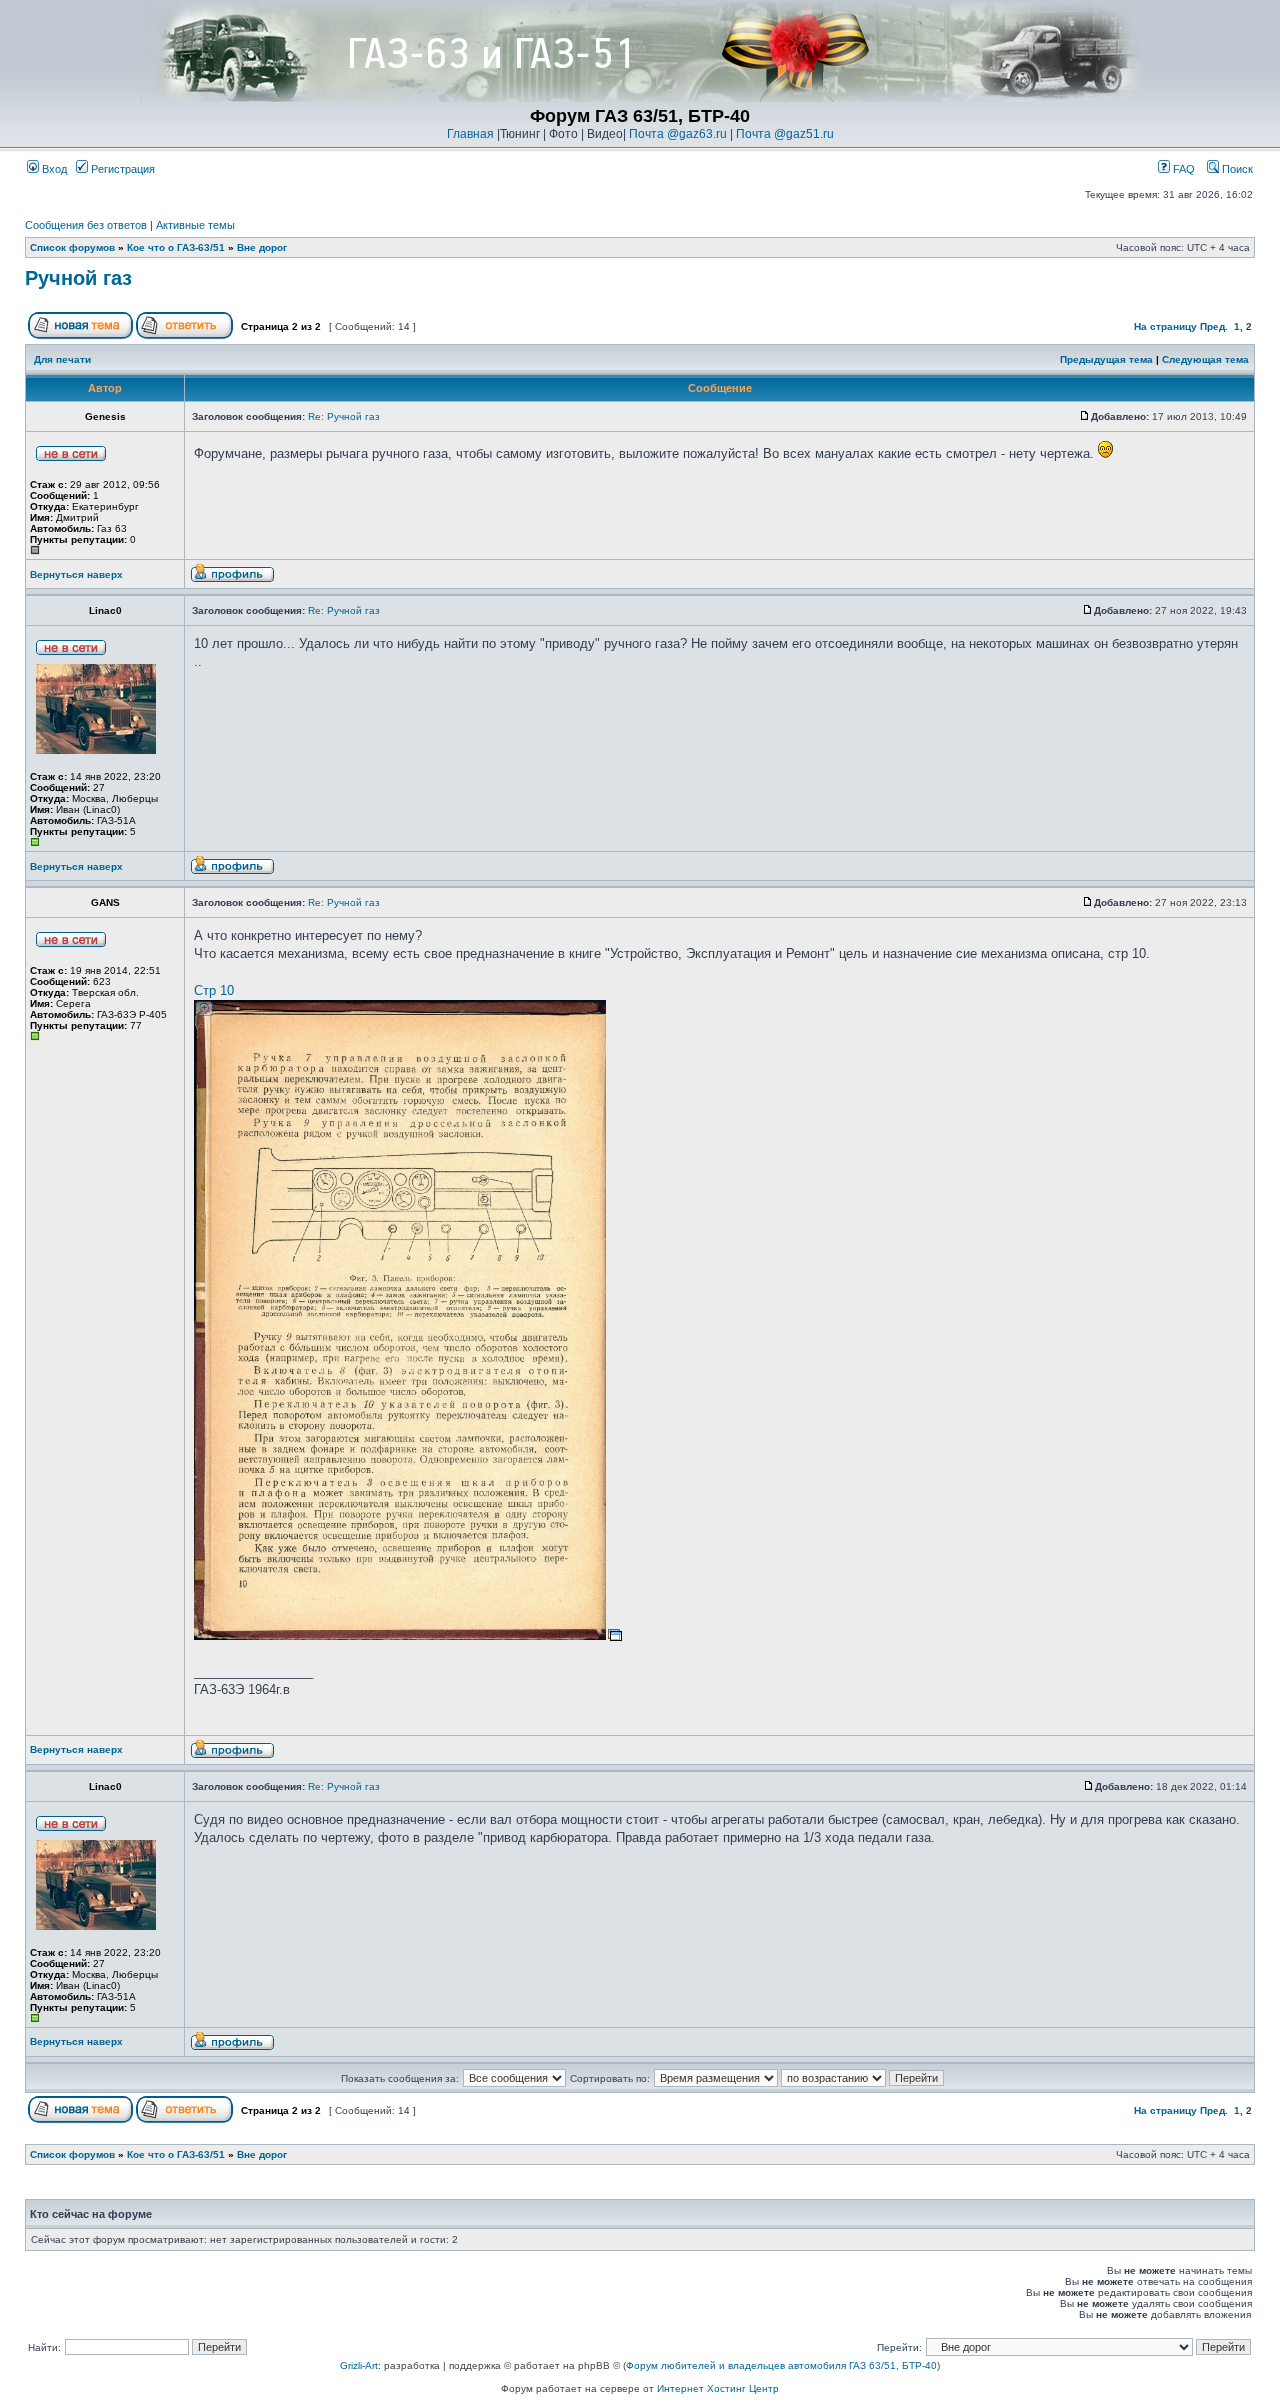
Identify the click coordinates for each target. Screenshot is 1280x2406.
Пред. (1214, 326)
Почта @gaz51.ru (785, 134)
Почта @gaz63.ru (678, 134)
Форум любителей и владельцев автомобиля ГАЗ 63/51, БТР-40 (781, 2365)
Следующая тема (1205, 359)
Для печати (62, 359)
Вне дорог (262, 247)
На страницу (1165, 326)
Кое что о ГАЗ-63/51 (176, 247)
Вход (53, 169)
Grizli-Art (359, 2365)
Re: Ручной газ (344, 416)
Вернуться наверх (76, 574)
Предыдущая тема (1106, 359)
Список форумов (72, 247)
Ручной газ (78, 278)
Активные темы (195, 225)
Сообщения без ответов (86, 225)
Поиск (1236, 169)
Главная (470, 134)
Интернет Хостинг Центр (718, 2388)
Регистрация (121, 169)
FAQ (1182, 169)
